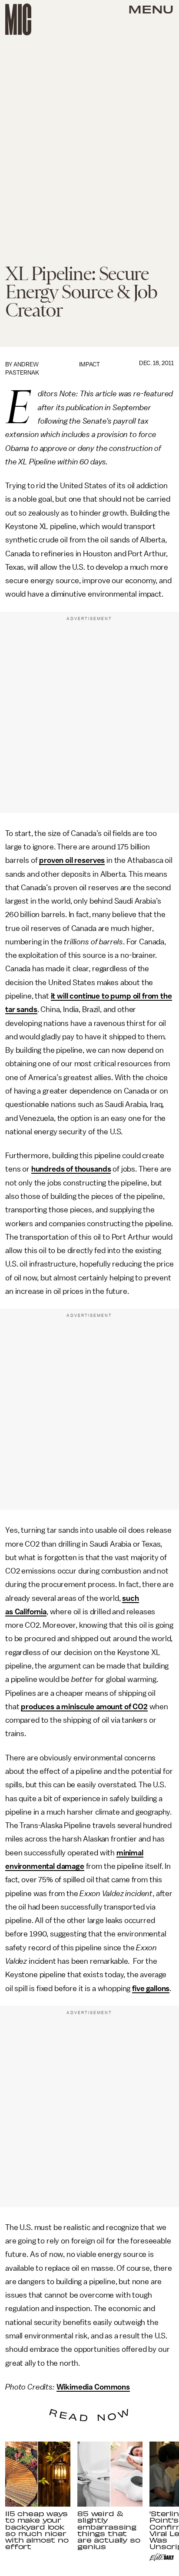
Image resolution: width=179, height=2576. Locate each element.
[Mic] (18, 20)
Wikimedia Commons (93, 2387)
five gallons (151, 1988)
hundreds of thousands (71, 1169)
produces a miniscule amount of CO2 (84, 1707)
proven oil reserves (72, 860)
